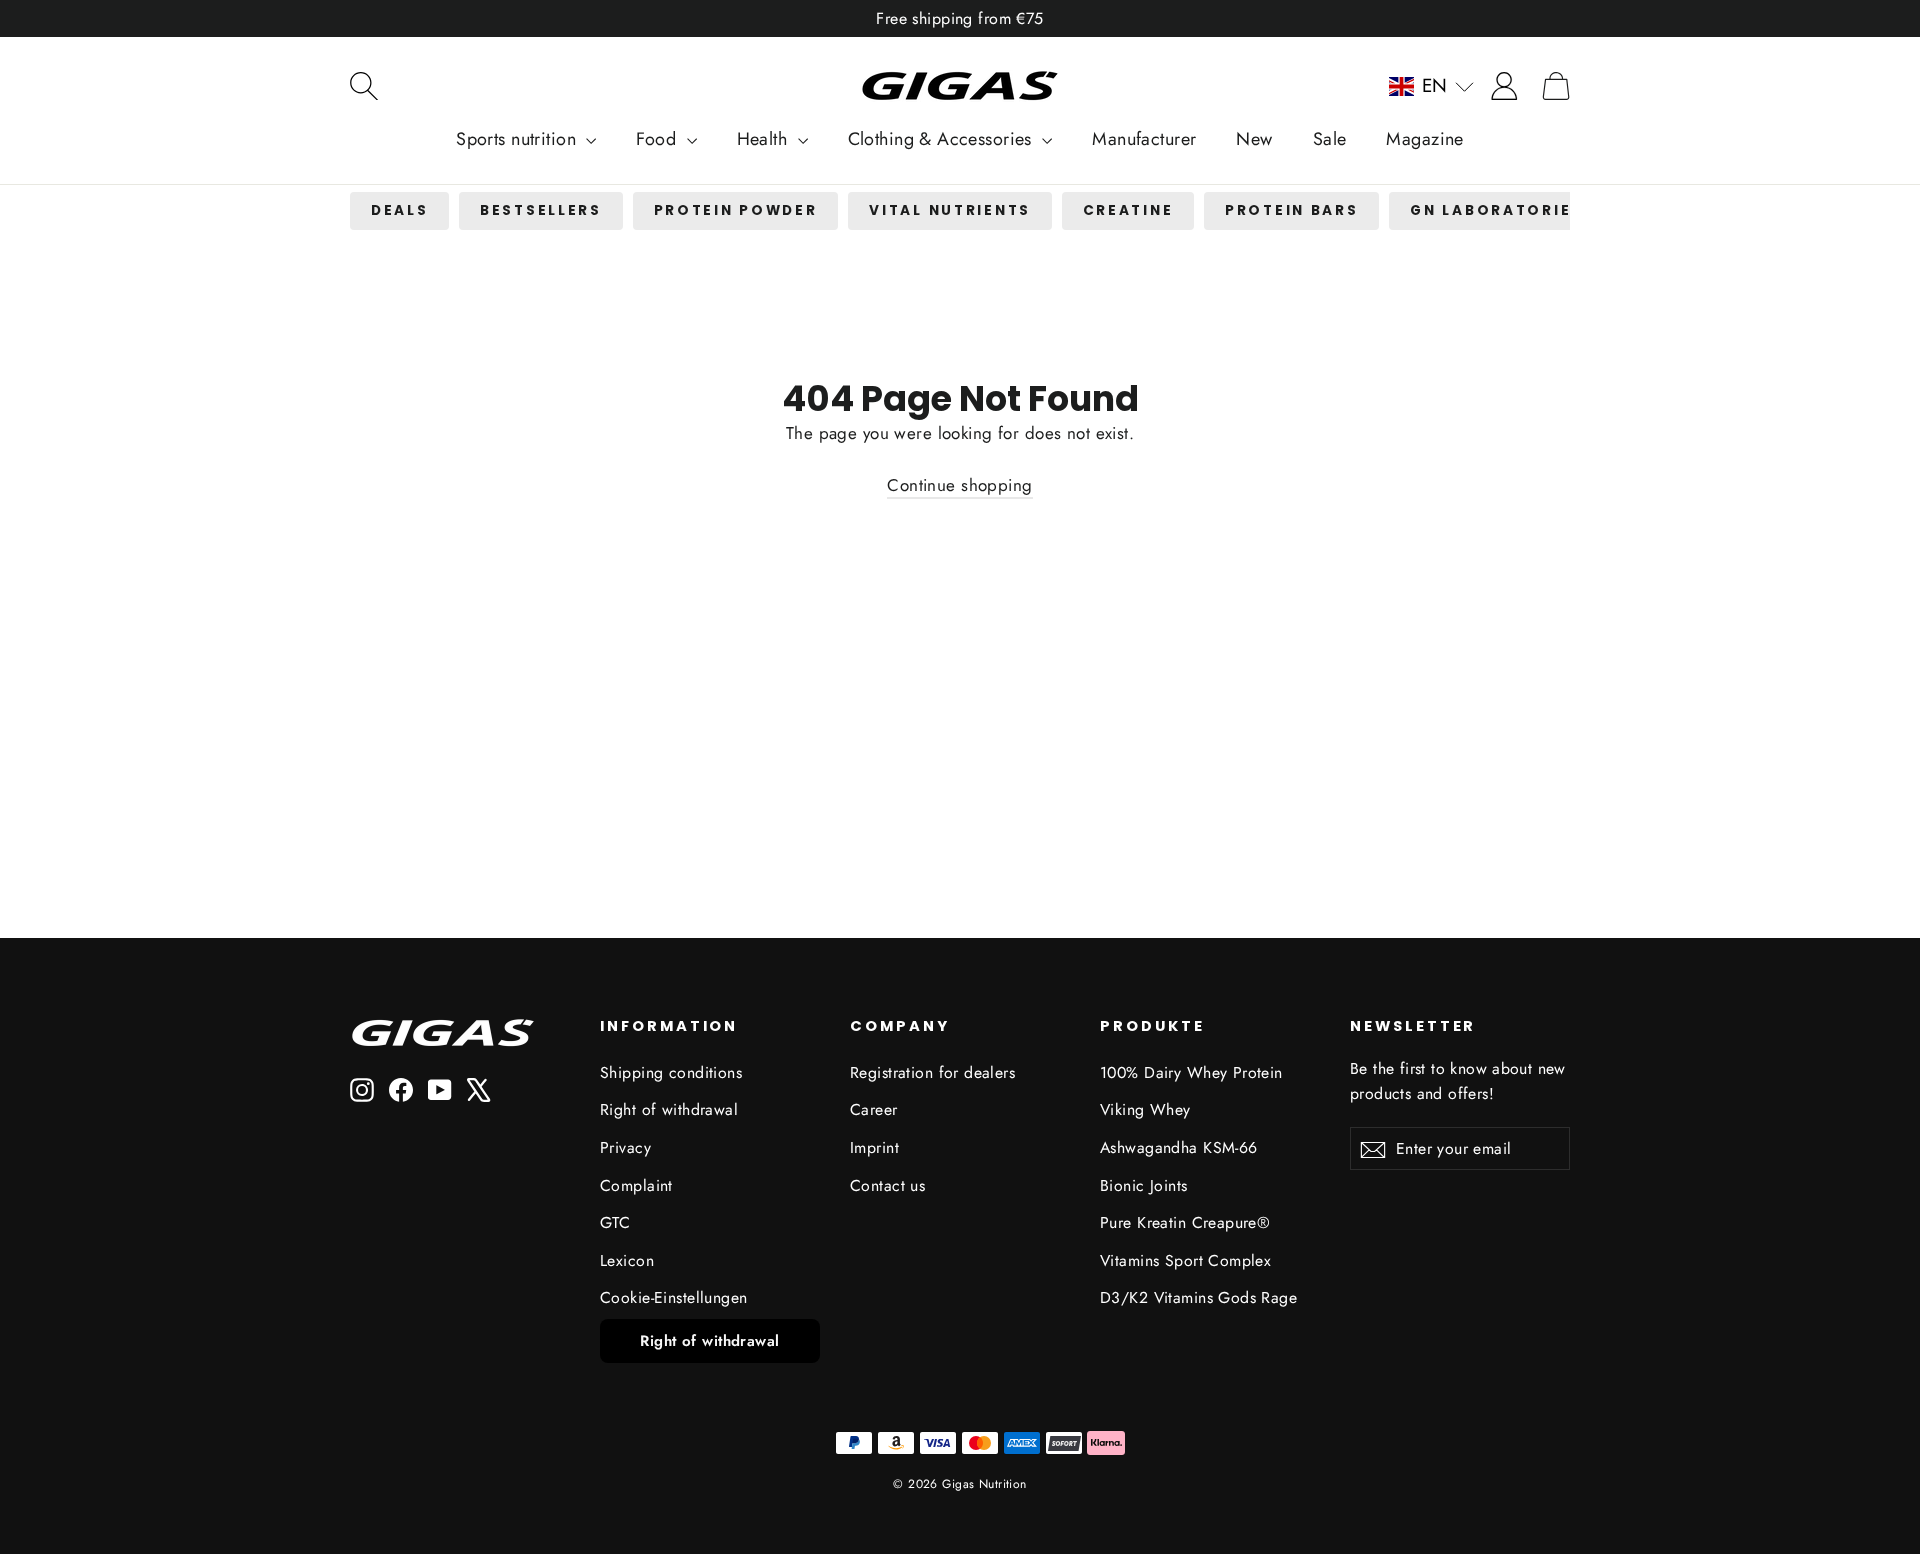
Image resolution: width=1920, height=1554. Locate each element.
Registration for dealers (932, 1072)
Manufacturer (1144, 139)
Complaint (636, 1185)
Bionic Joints (1144, 1185)
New (1254, 139)
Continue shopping (959, 485)
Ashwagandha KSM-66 (1179, 1147)
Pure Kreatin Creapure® (1185, 1222)
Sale (1330, 139)
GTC (615, 1222)
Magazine (1424, 139)
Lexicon (627, 1260)
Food (658, 139)
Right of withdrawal (669, 1109)
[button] (1431, 86)
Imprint (874, 1147)
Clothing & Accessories (943, 139)
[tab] (399, 211)
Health (765, 139)
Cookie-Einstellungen (674, 1297)
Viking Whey (1145, 1109)
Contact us (887, 1185)
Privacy (625, 1147)
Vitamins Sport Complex (1185, 1260)
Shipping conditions (671, 1072)
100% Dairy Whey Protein (1191, 1072)
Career (874, 1109)
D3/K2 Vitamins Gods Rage (1198, 1297)
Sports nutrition (518, 139)
